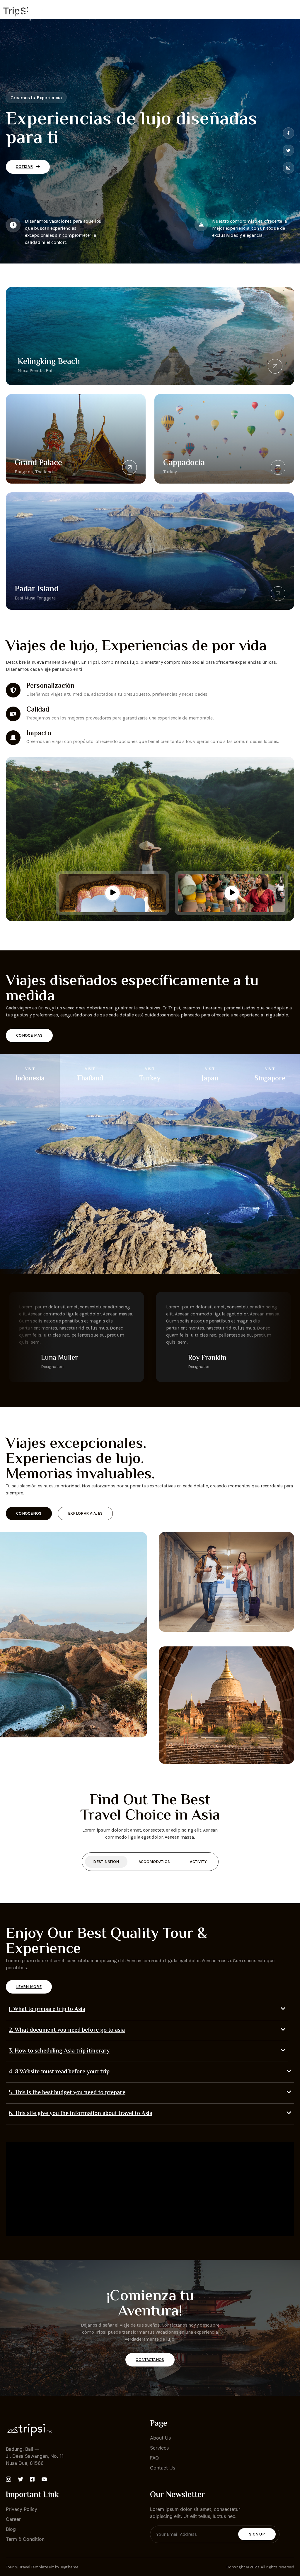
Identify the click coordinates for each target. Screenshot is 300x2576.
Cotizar (24, 167)
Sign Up (257, 2534)
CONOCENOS (29, 1513)
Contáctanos (150, 2360)
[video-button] (112, 893)
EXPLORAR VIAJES (85, 1513)
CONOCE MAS (29, 1035)
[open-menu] (291, 14)
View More (30, 1268)
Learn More (29, 1987)
